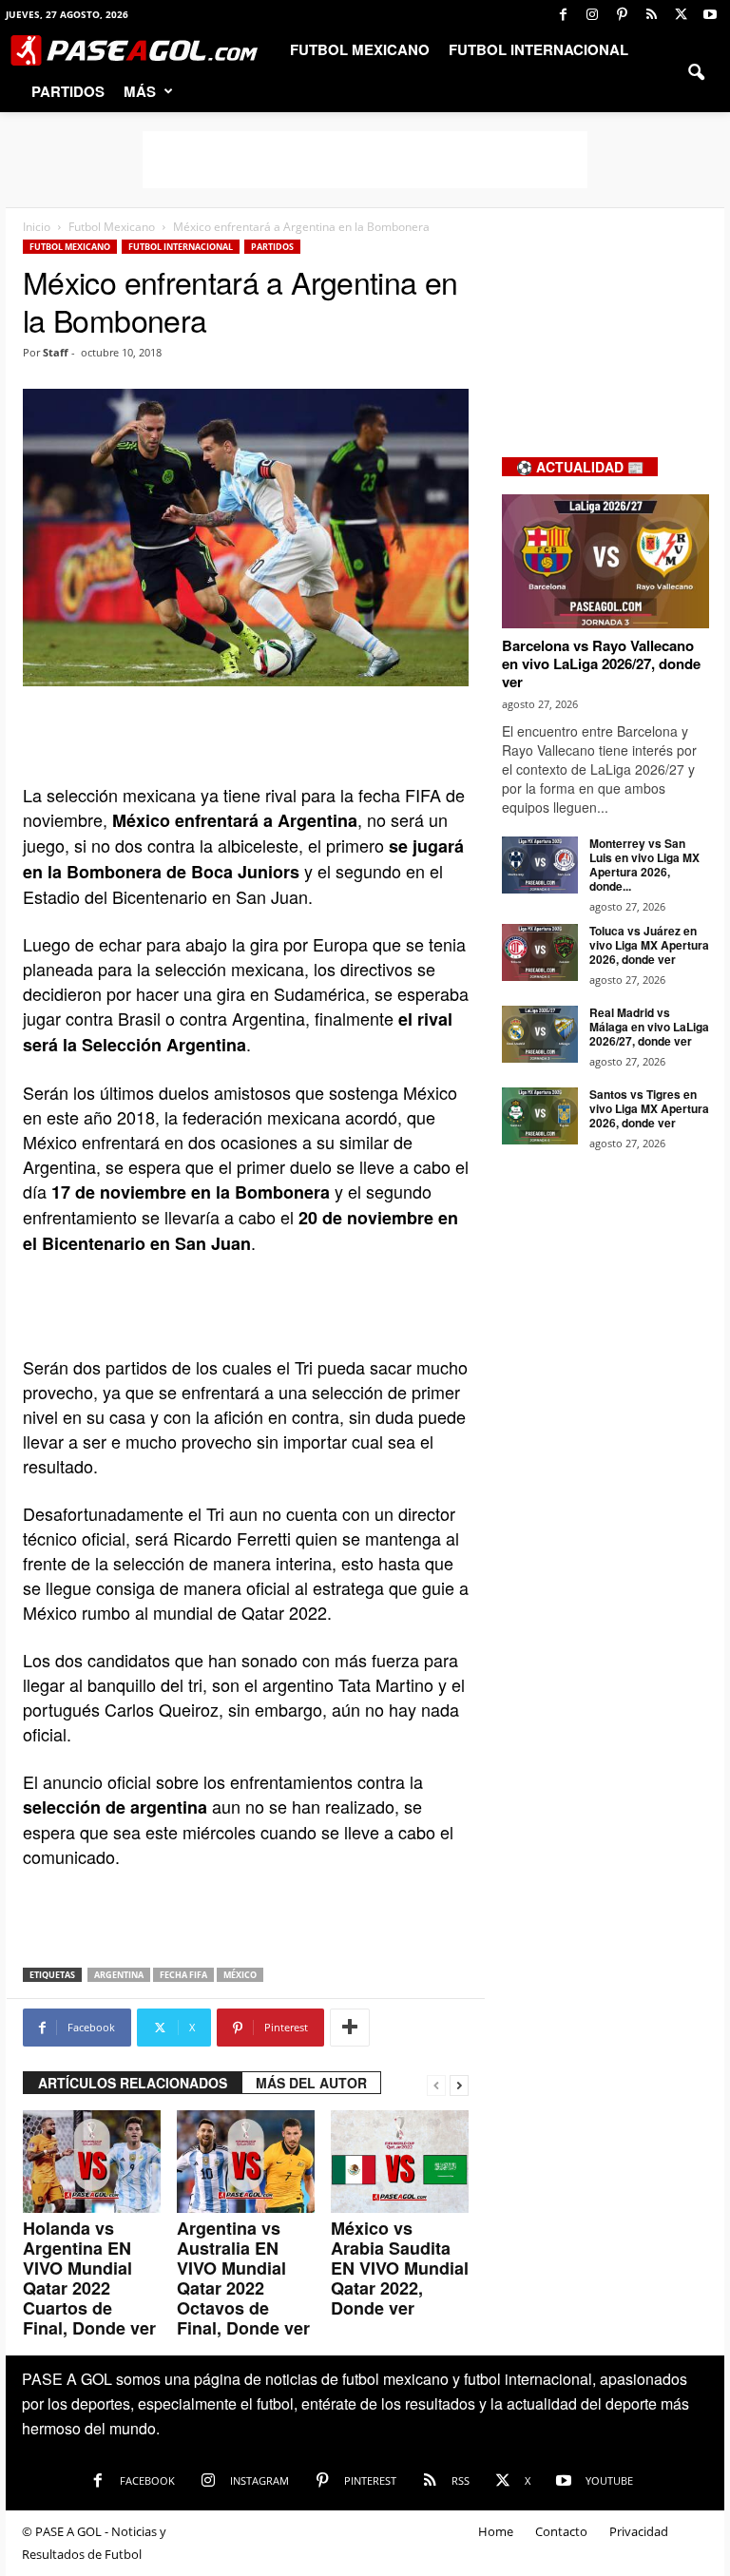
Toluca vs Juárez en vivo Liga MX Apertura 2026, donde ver (649, 945)
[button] (696, 70)
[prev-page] (436, 2083)
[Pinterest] (622, 14)
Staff (56, 352)
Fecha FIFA (183, 1975)
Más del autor (311, 2083)
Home (496, 2531)
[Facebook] (563, 14)
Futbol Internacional (538, 49)
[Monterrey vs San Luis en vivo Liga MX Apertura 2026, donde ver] (540, 865)
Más (140, 91)
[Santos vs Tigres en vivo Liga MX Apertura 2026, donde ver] (540, 1116)
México (240, 1975)
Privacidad (639, 2531)
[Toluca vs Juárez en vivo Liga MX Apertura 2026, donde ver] (540, 952)
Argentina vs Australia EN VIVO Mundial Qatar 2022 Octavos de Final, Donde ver (243, 2278)
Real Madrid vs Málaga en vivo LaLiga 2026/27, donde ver (649, 1027)
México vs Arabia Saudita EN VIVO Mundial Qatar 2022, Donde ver (400, 2268)
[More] (350, 2028)
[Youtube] (710, 14)
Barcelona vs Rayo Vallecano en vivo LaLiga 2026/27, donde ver (601, 663)
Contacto (561, 2531)
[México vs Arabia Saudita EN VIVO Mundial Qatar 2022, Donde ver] (400, 2162)
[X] (681, 14)
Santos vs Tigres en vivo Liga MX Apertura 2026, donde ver (649, 1108)
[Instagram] (592, 14)
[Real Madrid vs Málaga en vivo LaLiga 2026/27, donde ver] (540, 1034)
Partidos (68, 91)
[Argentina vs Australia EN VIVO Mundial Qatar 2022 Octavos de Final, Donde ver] (246, 2162)
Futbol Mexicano (360, 49)
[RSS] (651, 14)
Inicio (37, 227)
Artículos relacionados (133, 2083)
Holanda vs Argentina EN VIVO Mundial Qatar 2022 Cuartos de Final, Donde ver (89, 2278)
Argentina (119, 1975)
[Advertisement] (365, 160)
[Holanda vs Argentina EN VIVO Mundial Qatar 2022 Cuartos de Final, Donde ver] (92, 2162)
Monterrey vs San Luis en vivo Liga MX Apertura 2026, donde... (644, 865)
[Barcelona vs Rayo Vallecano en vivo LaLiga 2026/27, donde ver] (605, 561)
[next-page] (459, 2083)
